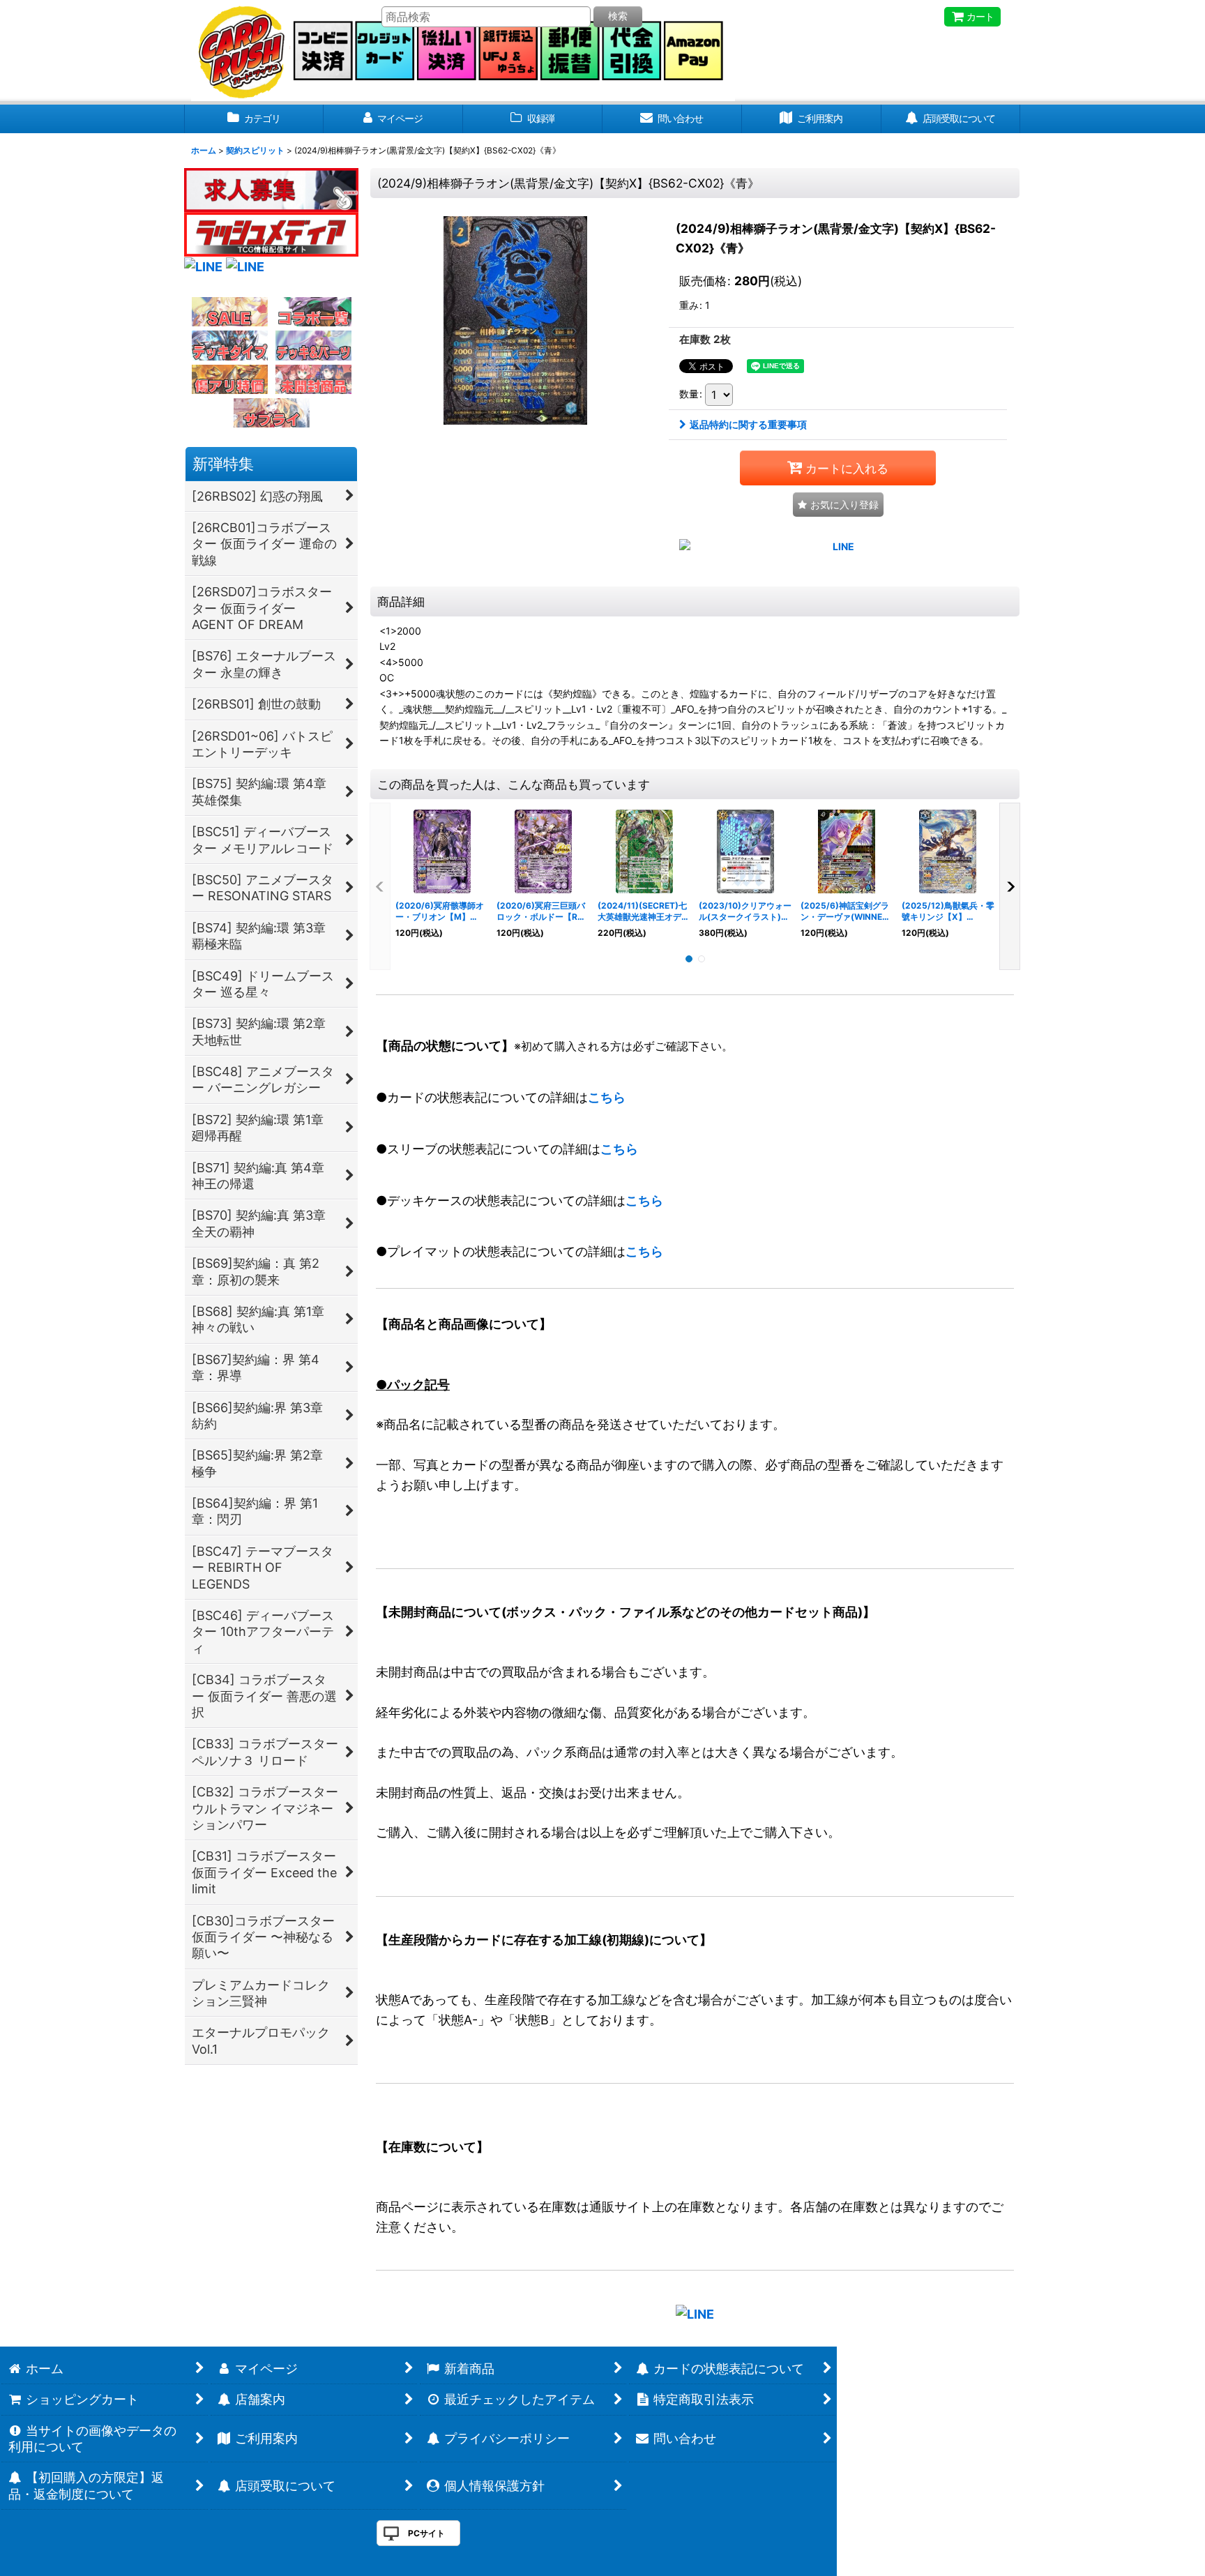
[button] (838, 505)
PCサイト (426, 2533)
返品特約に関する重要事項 (748, 424)
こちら (607, 1097)
